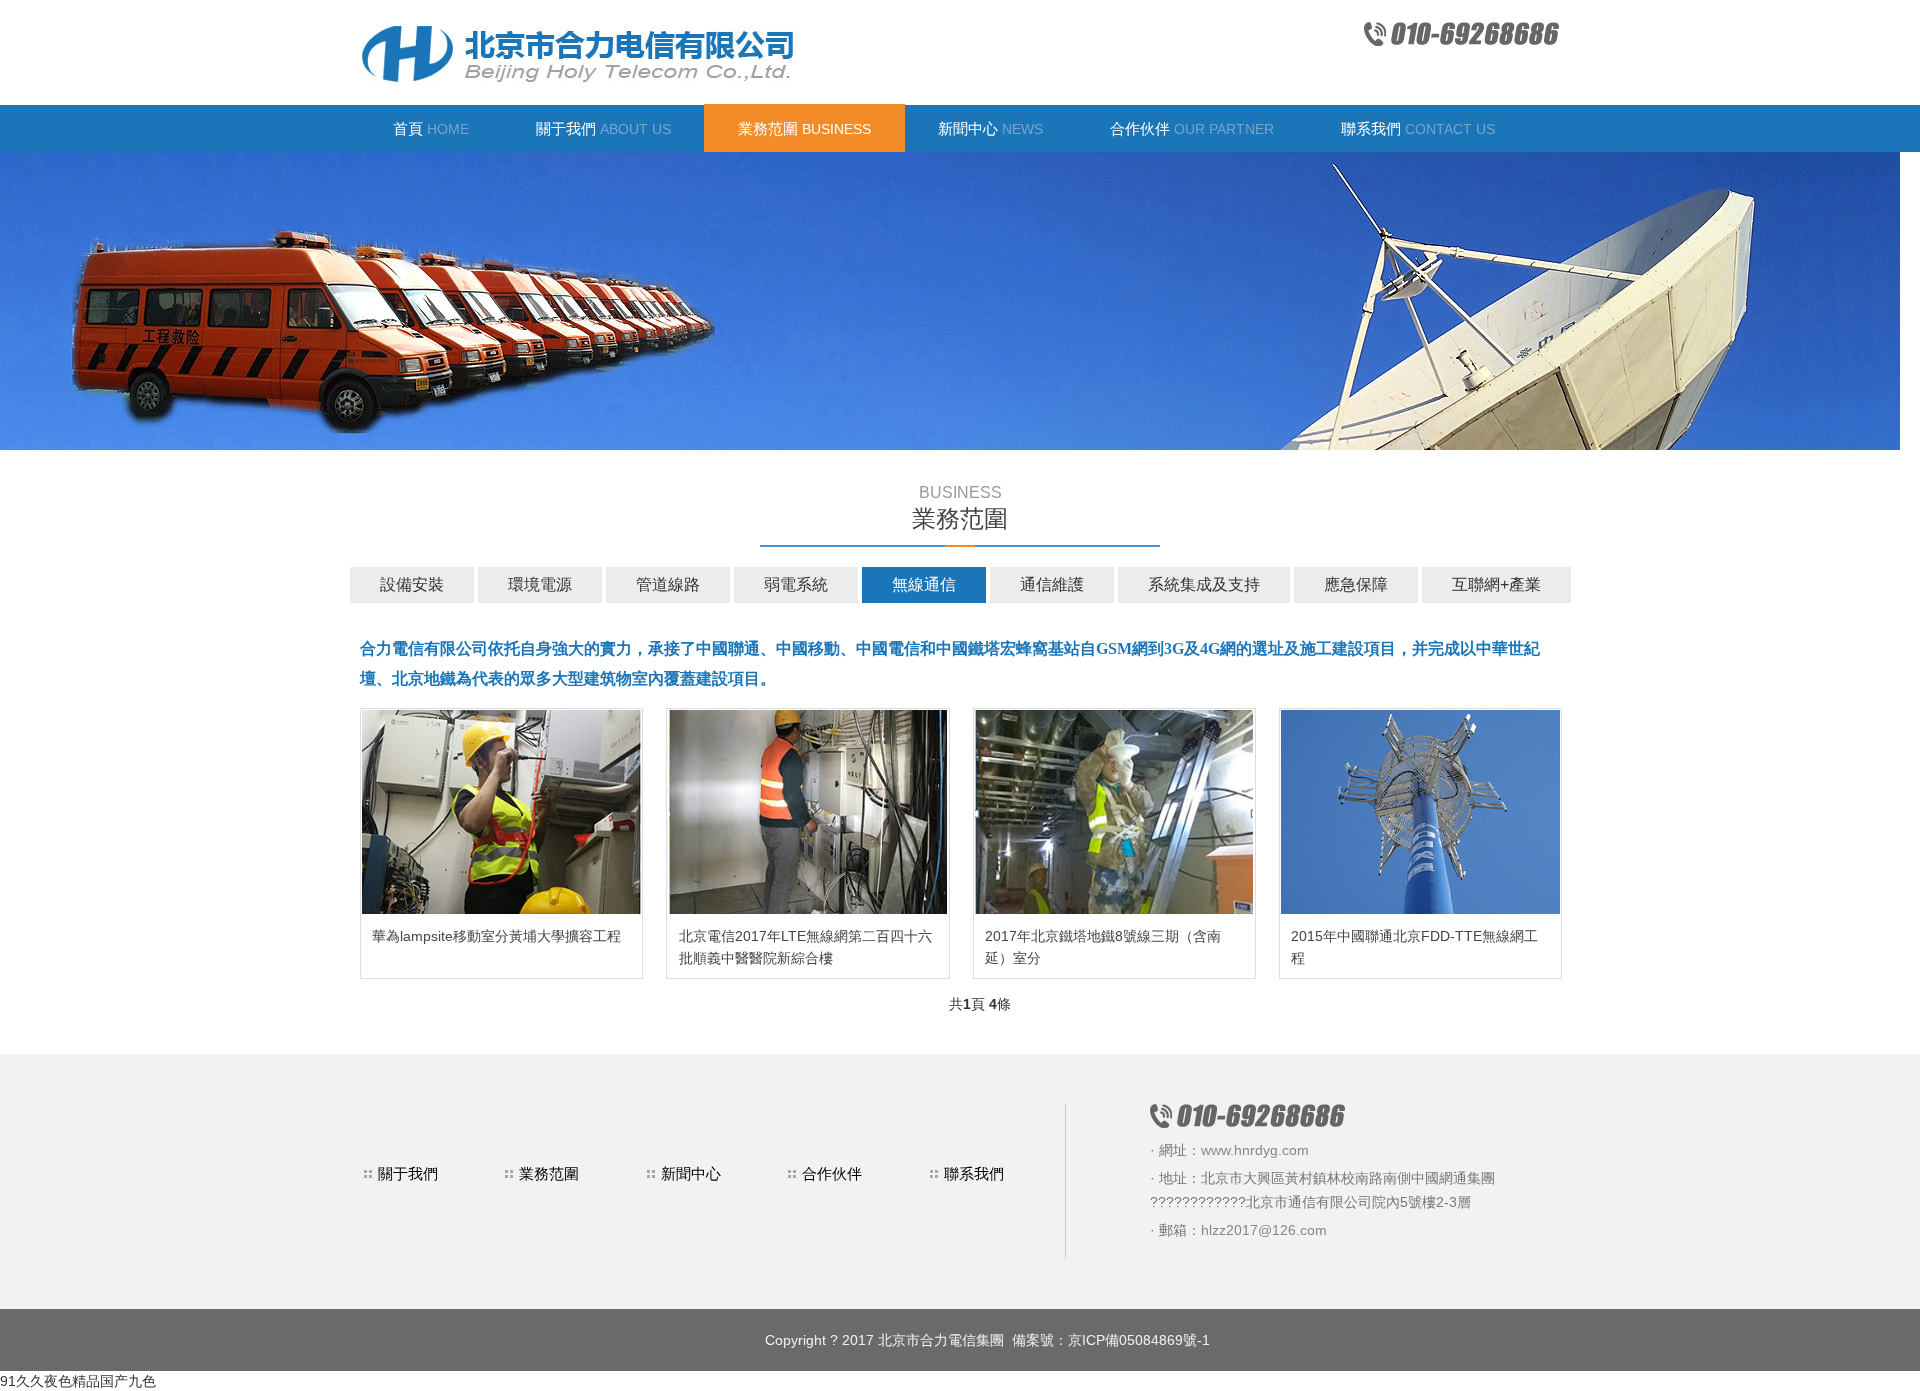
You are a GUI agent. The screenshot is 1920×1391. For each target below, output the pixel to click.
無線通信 (924, 584)
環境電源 (540, 584)
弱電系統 (796, 584)
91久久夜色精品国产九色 (78, 1381)
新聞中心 (990, 128)
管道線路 (668, 584)
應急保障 (1356, 584)
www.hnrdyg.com (1255, 1150)
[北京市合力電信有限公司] (754, 53)
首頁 (431, 128)
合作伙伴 (1192, 128)
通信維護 (1052, 584)
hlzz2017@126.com (1264, 1230)
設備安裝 (412, 584)
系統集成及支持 (1204, 584)
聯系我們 (1418, 128)
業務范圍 (804, 128)
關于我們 (603, 128)
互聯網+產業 (1496, 584)
